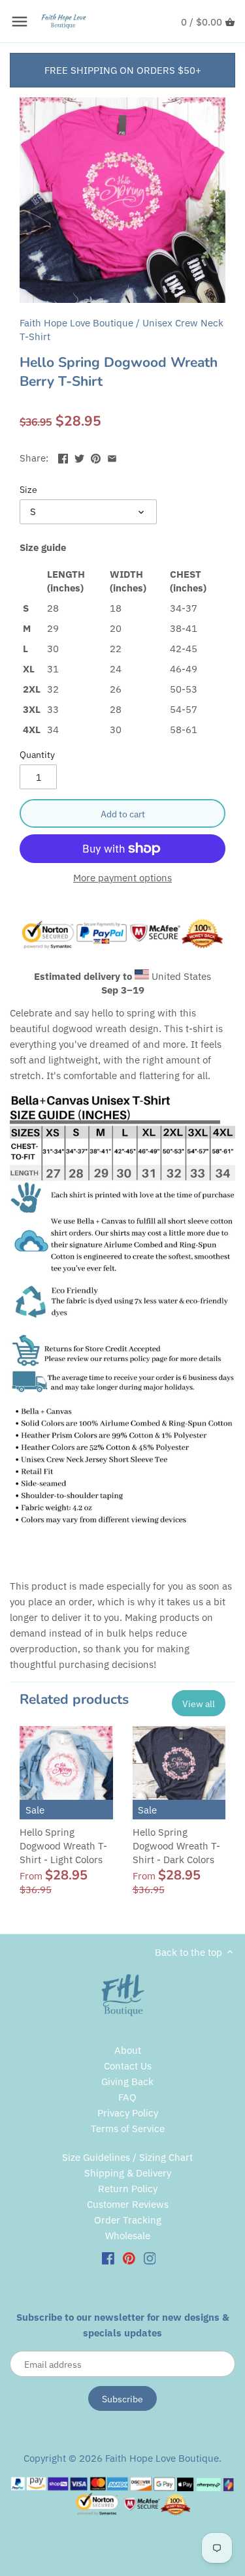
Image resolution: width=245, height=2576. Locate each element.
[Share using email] (112, 457)
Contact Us (128, 2066)
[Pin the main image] (96, 457)
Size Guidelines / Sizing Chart (127, 2157)
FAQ (127, 2097)
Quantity (37, 755)
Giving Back (127, 2081)
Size (28, 490)
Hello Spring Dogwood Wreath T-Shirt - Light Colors (63, 1846)
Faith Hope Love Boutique (76, 323)
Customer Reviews (128, 2204)
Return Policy (128, 2189)
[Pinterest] (129, 2257)
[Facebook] (108, 2257)
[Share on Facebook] (63, 457)
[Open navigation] (20, 22)
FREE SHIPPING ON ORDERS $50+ (123, 70)
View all (199, 1704)
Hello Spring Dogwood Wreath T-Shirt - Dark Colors (176, 1846)
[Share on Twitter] (79, 457)
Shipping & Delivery (128, 2173)
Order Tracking (128, 2220)
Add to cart (123, 814)
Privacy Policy (128, 2113)
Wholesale (128, 2236)
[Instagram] (150, 2257)
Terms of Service (128, 2128)
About (128, 2050)
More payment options (122, 878)
